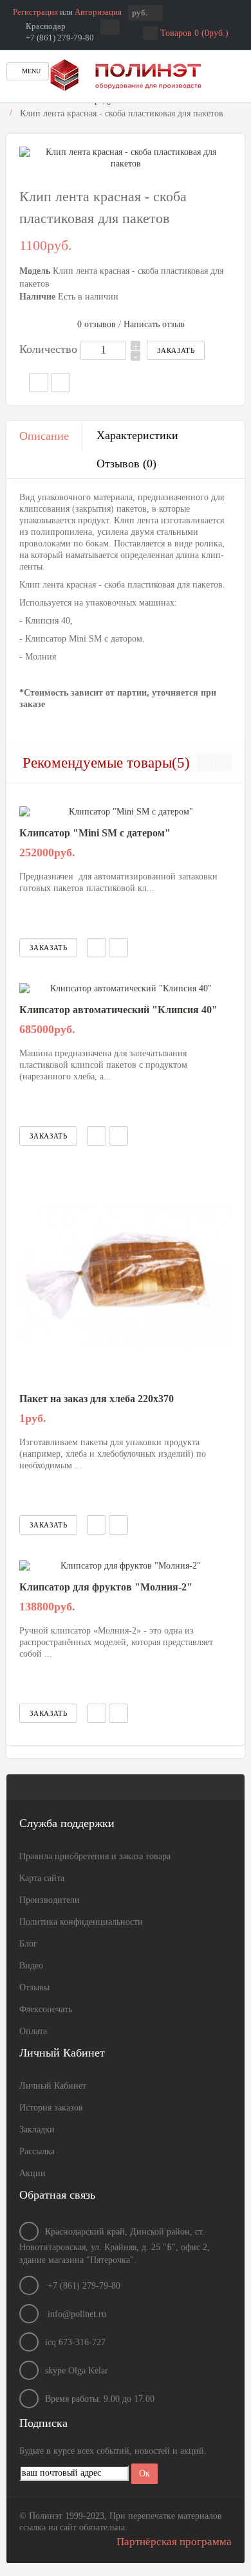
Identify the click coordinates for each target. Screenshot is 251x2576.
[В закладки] (97, 948)
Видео (31, 1966)
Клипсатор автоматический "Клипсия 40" (118, 1010)
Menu (30, 71)
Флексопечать (46, 2009)
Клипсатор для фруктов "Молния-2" (106, 1587)
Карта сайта (42, 1878)
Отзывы (34, 1987)
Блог (28, 1944)
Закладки (37, 2130)
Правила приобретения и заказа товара (95, 1856)
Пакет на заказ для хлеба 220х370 (97, 1399)
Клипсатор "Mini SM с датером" (95, 833)
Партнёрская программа (174, 2542)
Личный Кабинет (53, 2086)
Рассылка (37, 2151)
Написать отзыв (154, 324)
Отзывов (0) (126, 464)
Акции (33, 2173)
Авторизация (98, 12)
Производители (50, 1900)
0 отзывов (97, 324)
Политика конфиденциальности (81, 1922)
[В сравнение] (118, 948)
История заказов (51, 2108)
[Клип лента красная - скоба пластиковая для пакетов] (126, 158)
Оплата (33, 2031)
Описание (44, 436)
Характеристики (137, 435)
